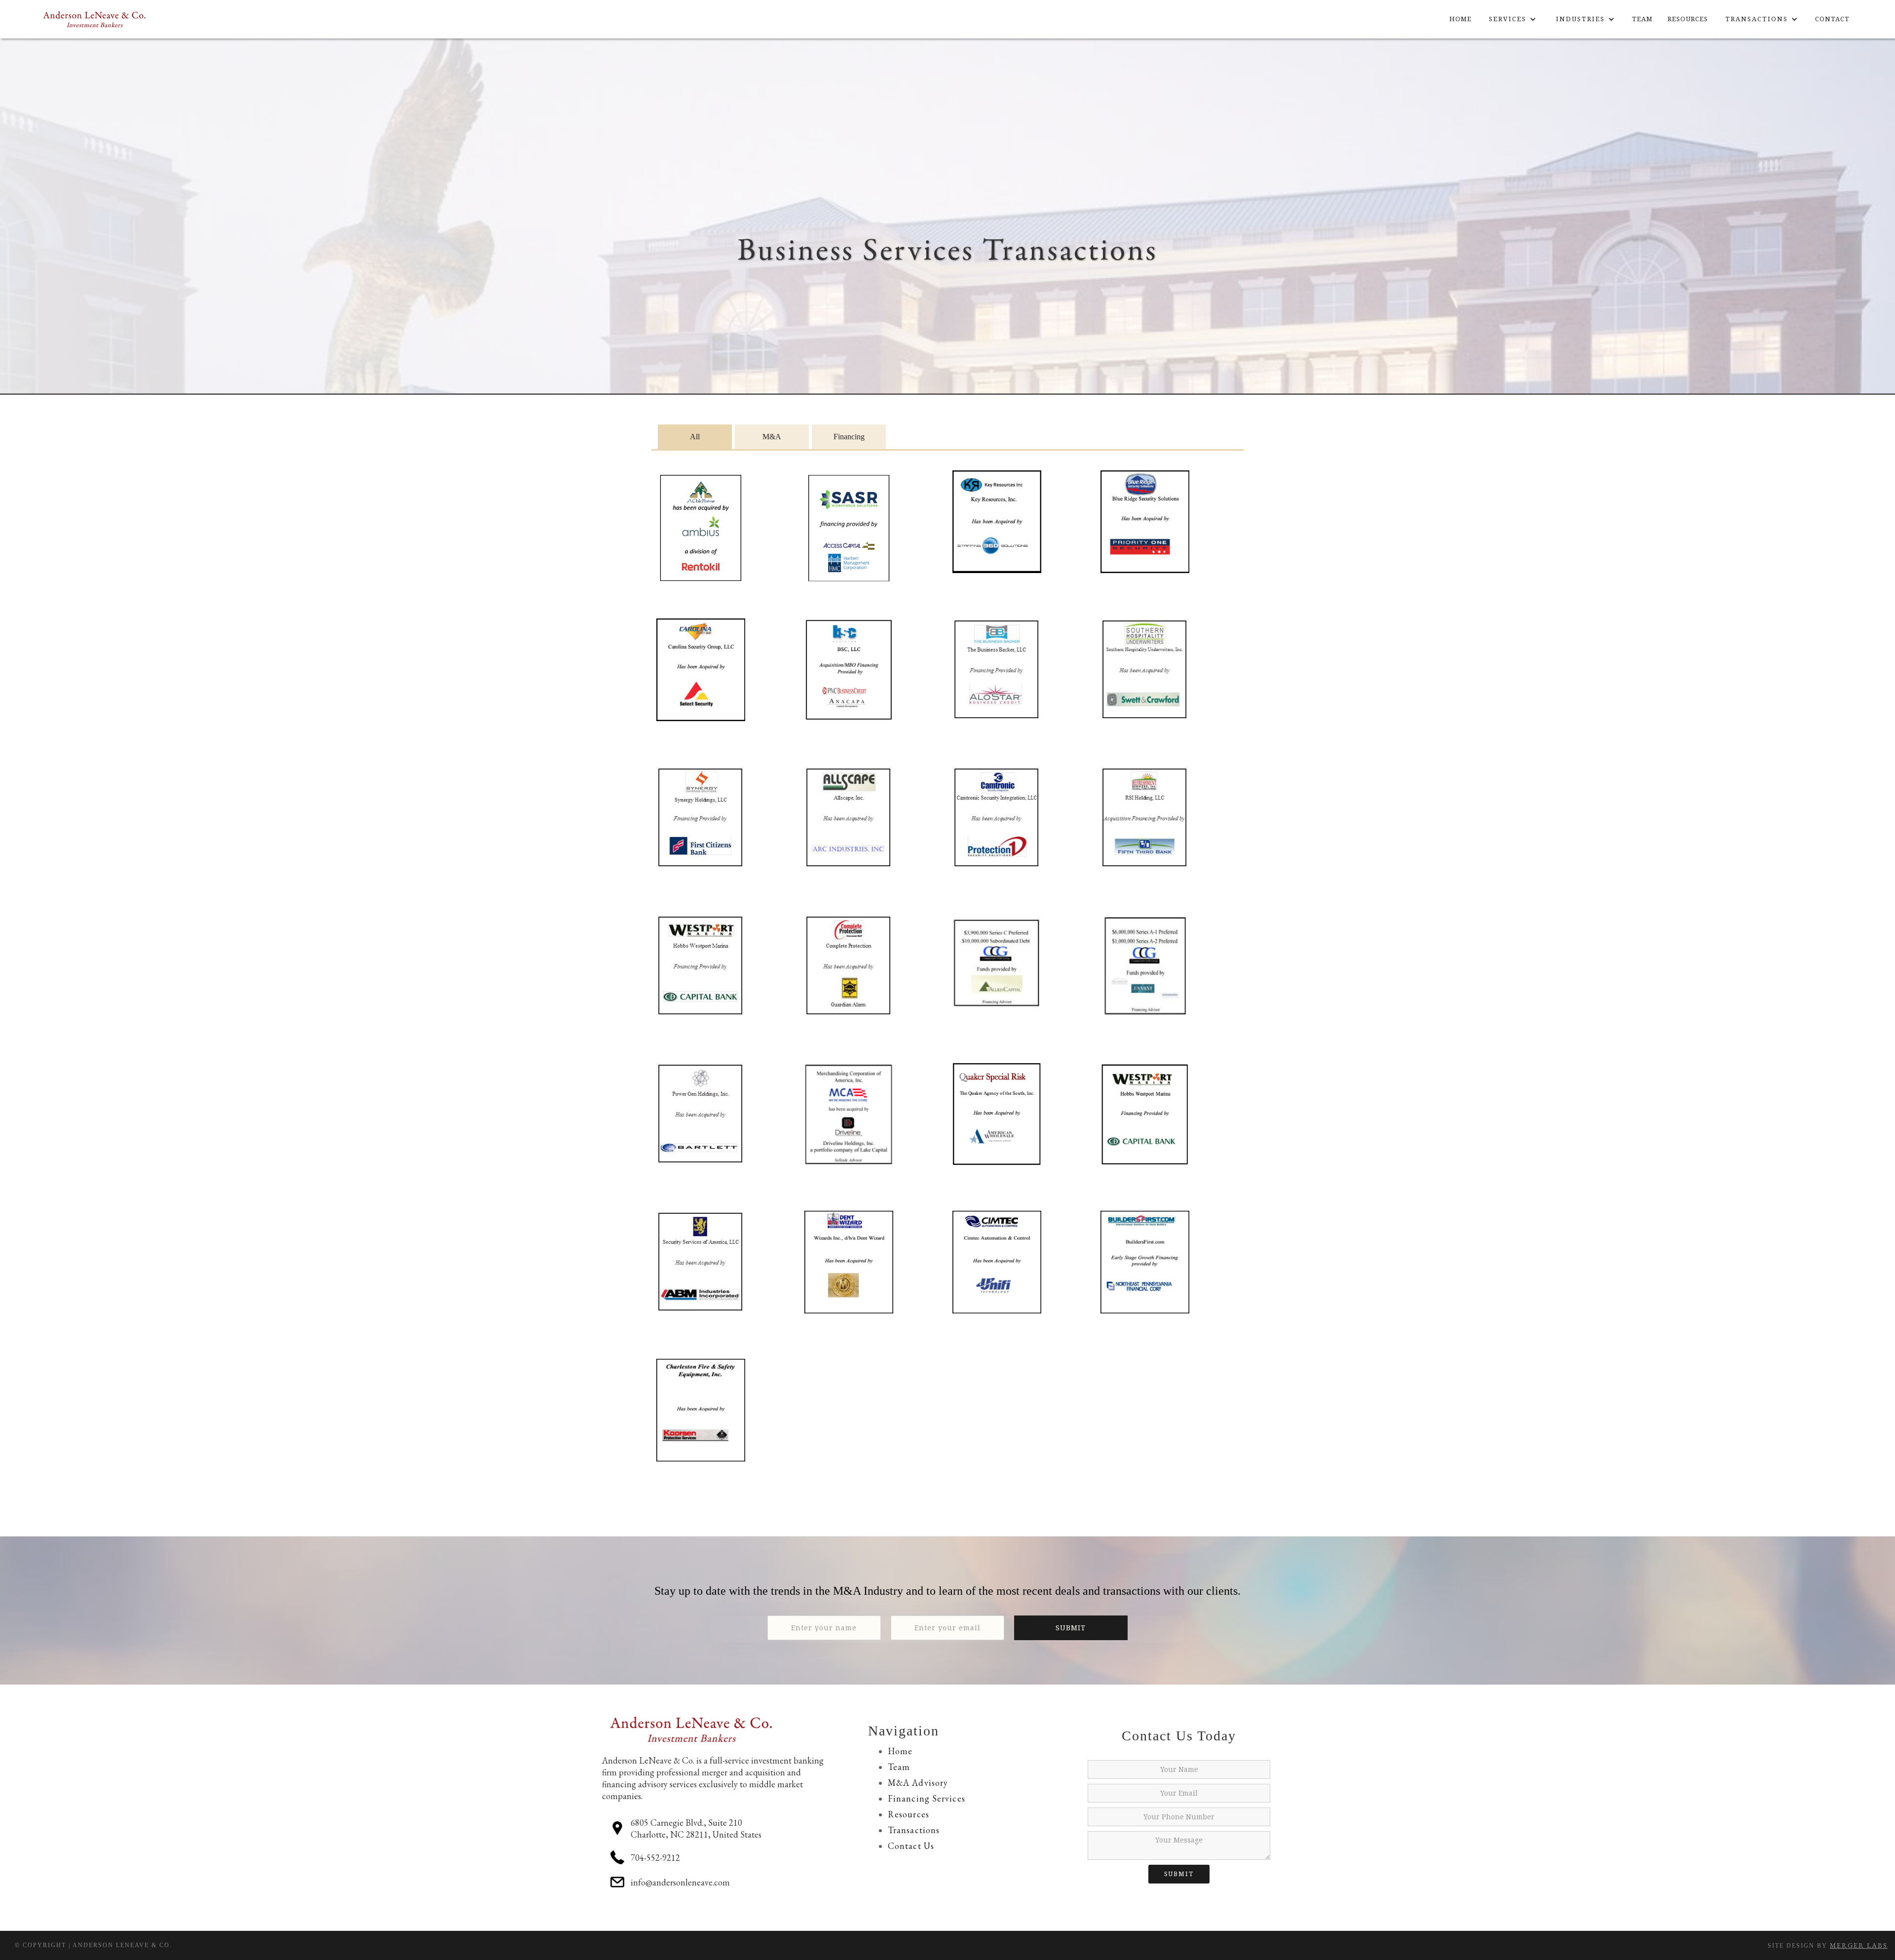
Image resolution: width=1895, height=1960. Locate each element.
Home (900, 1751)
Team (899, 1767)
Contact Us (911, 1846)
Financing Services (927, 1798)
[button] (1513, 19)
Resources (1688, 19)
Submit (1179, 1874)
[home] (95, 19)
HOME (1460, 19)
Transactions (914, 1830)
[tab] (695, 437)
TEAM (1642, 19)
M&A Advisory (918, 1783)
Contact (1832, 19)
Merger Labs (1859, 1945)
